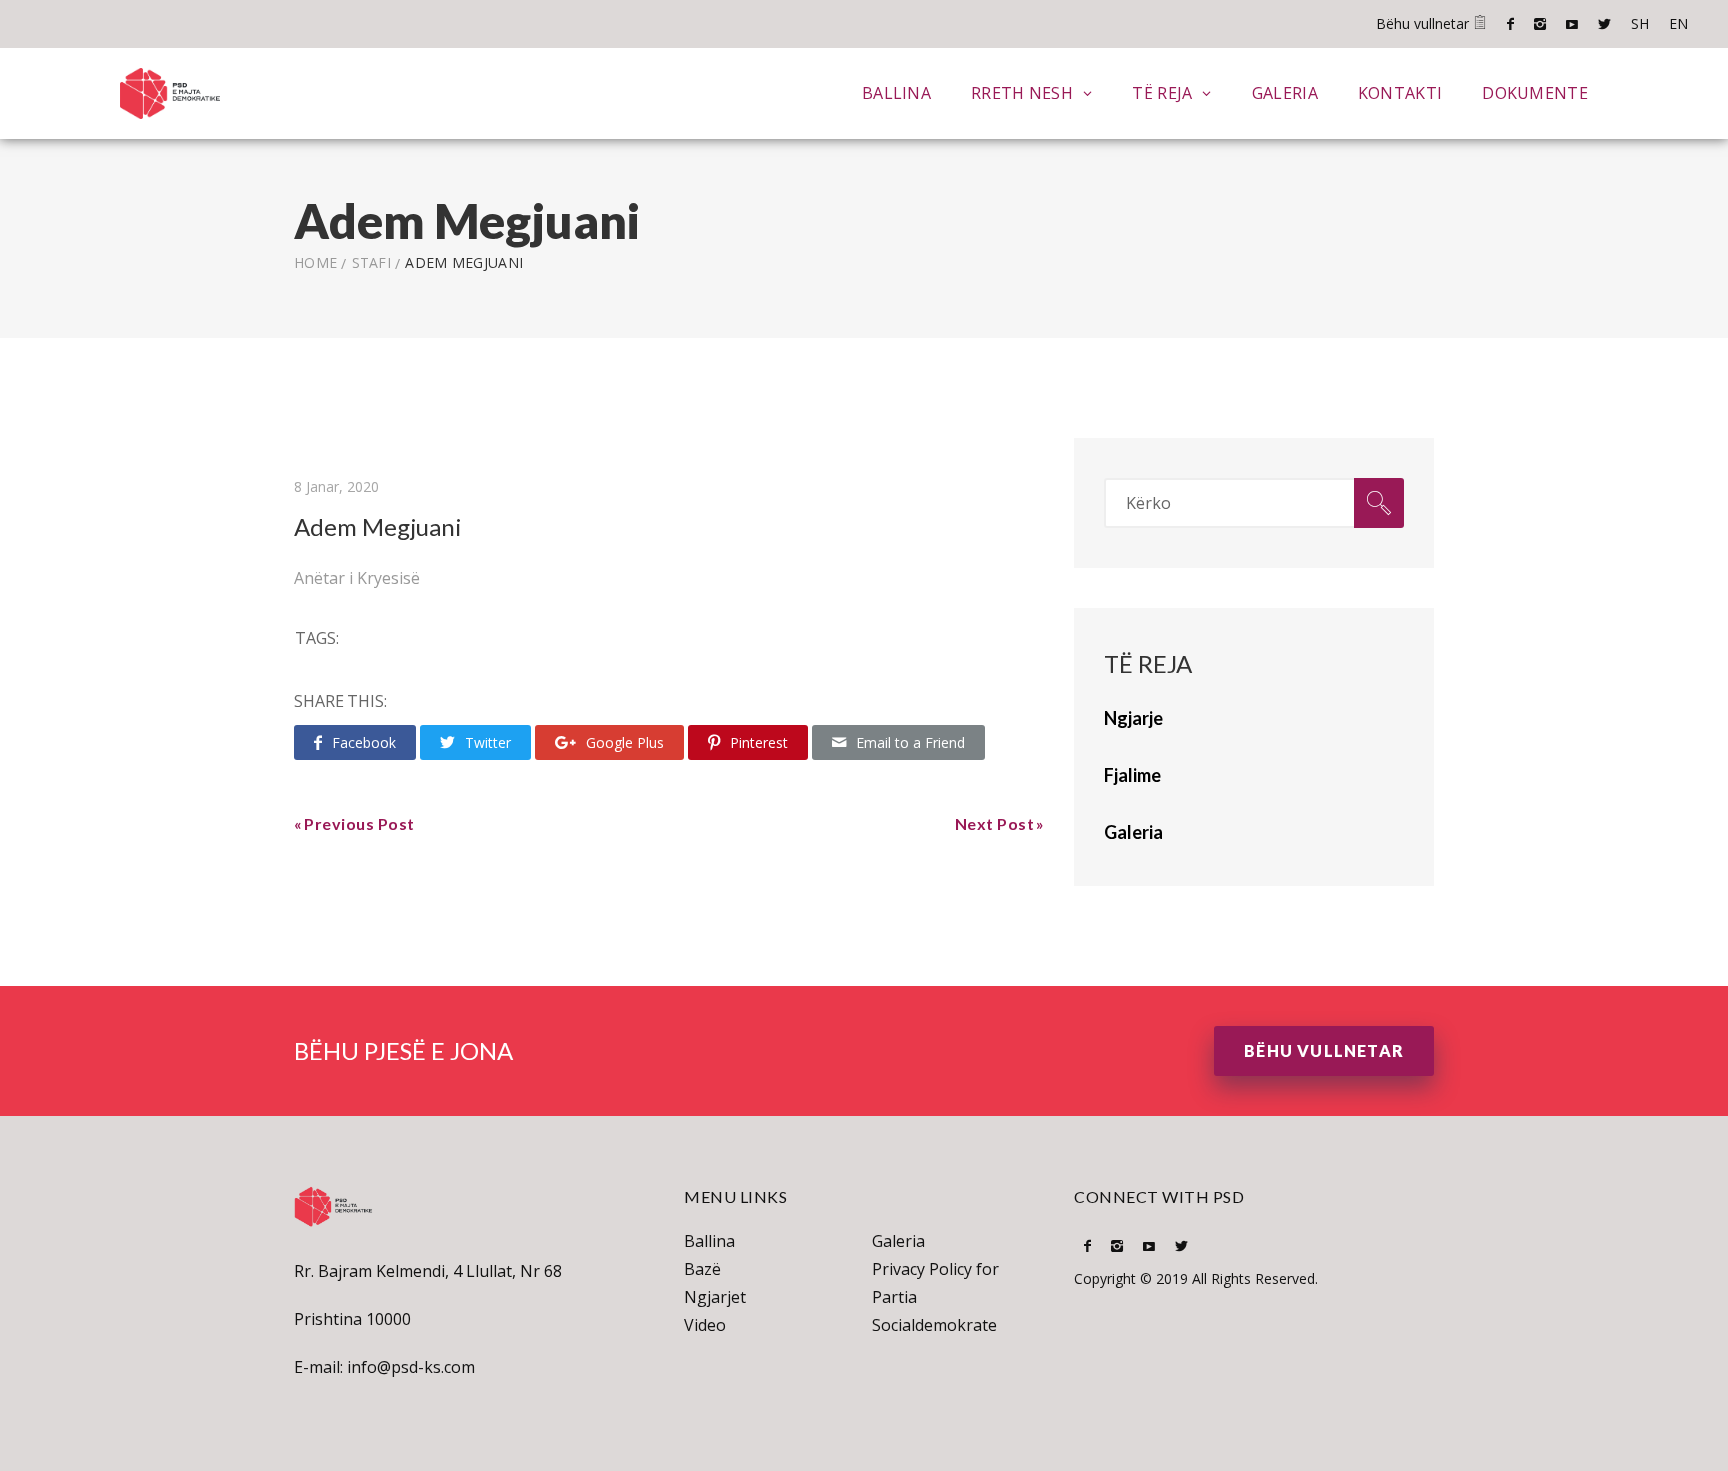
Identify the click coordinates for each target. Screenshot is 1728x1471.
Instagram (1540, 24)
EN (1678, 23)
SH (1640, 23)
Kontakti (1400, 93)
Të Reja (1162, 93)
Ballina (896, 93)
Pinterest (759, 742)
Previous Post (359, 823)
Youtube (1572, 24)
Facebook (1510, 24)
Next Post (995, 823)
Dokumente (1535, 93)
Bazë (702, 1269)
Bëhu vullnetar (1424, 23)
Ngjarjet (715, 1297)
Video (705, 1325)
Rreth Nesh (1022, 93)
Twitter (1604, 24)
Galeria (1285, 93)
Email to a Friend (910, 742)
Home (315, 262)
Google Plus (625, 742)
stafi (372, 262)
